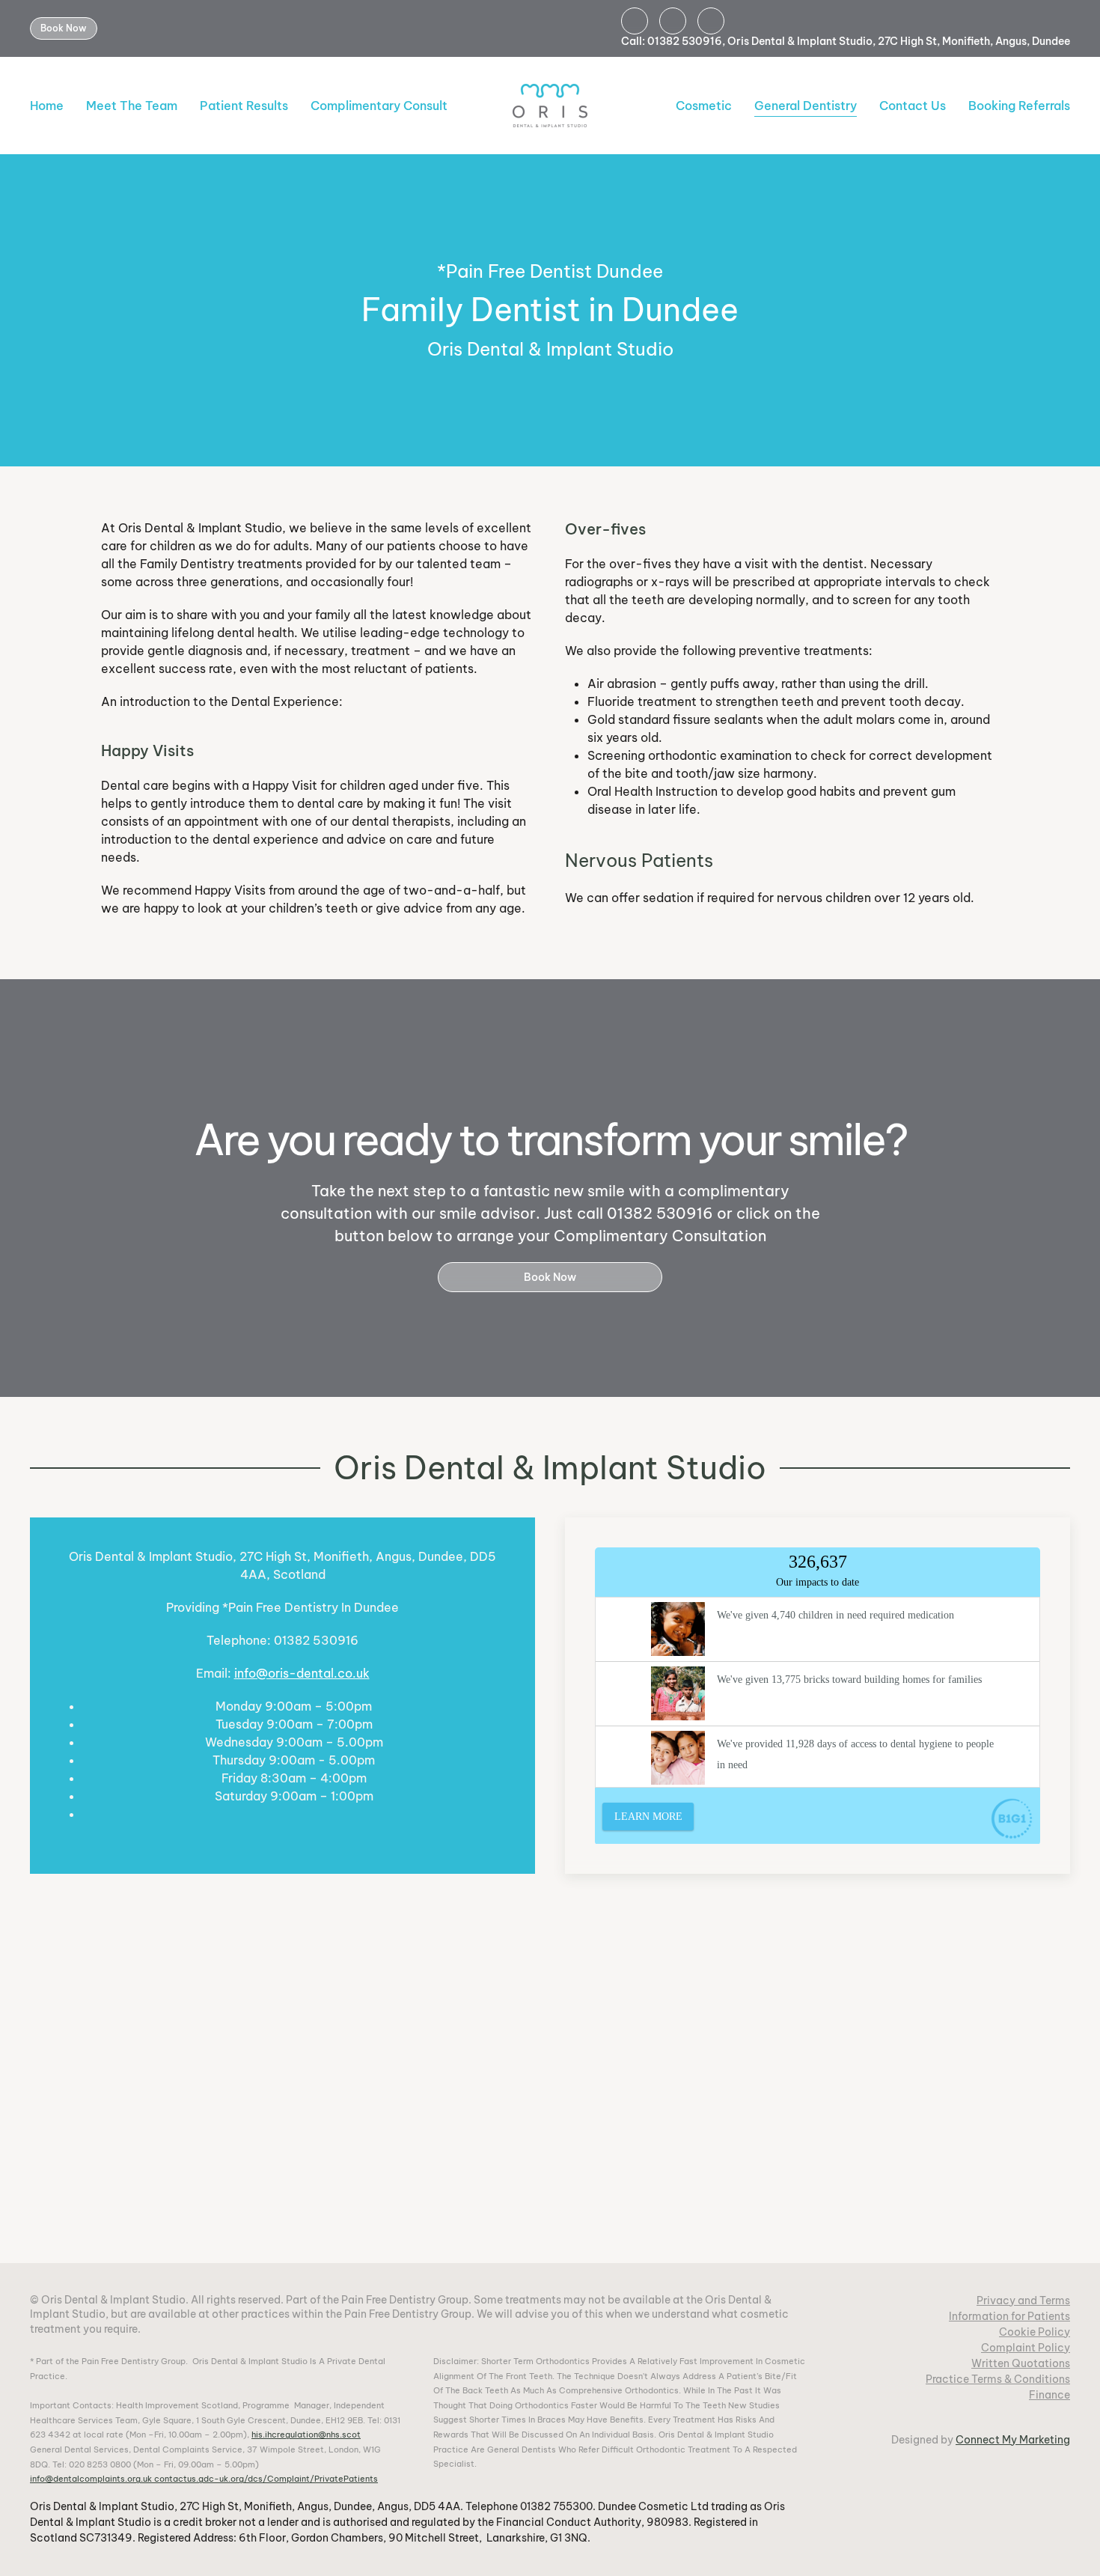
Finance (1049, 2395)
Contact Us (913, 106)
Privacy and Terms (1023, 2301)
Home (47, 106)
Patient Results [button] (244, 106)
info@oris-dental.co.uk (302, 1673)
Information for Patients (1009, 2316)
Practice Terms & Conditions (998, 2379)
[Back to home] (550, 106)
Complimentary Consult (379, 106)
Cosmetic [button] (704, 106)
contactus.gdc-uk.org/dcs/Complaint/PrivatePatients (266, 2479)
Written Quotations (1021, 2363)
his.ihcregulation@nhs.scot (306, 2435)
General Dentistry (806, 106)
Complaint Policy (1026, 2348)
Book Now (64, 28)
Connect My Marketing (1013, 2440)
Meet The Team (132, 106)
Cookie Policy (1035, 2332)
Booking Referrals (1019, 106)
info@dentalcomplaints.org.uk (91, 2479)
